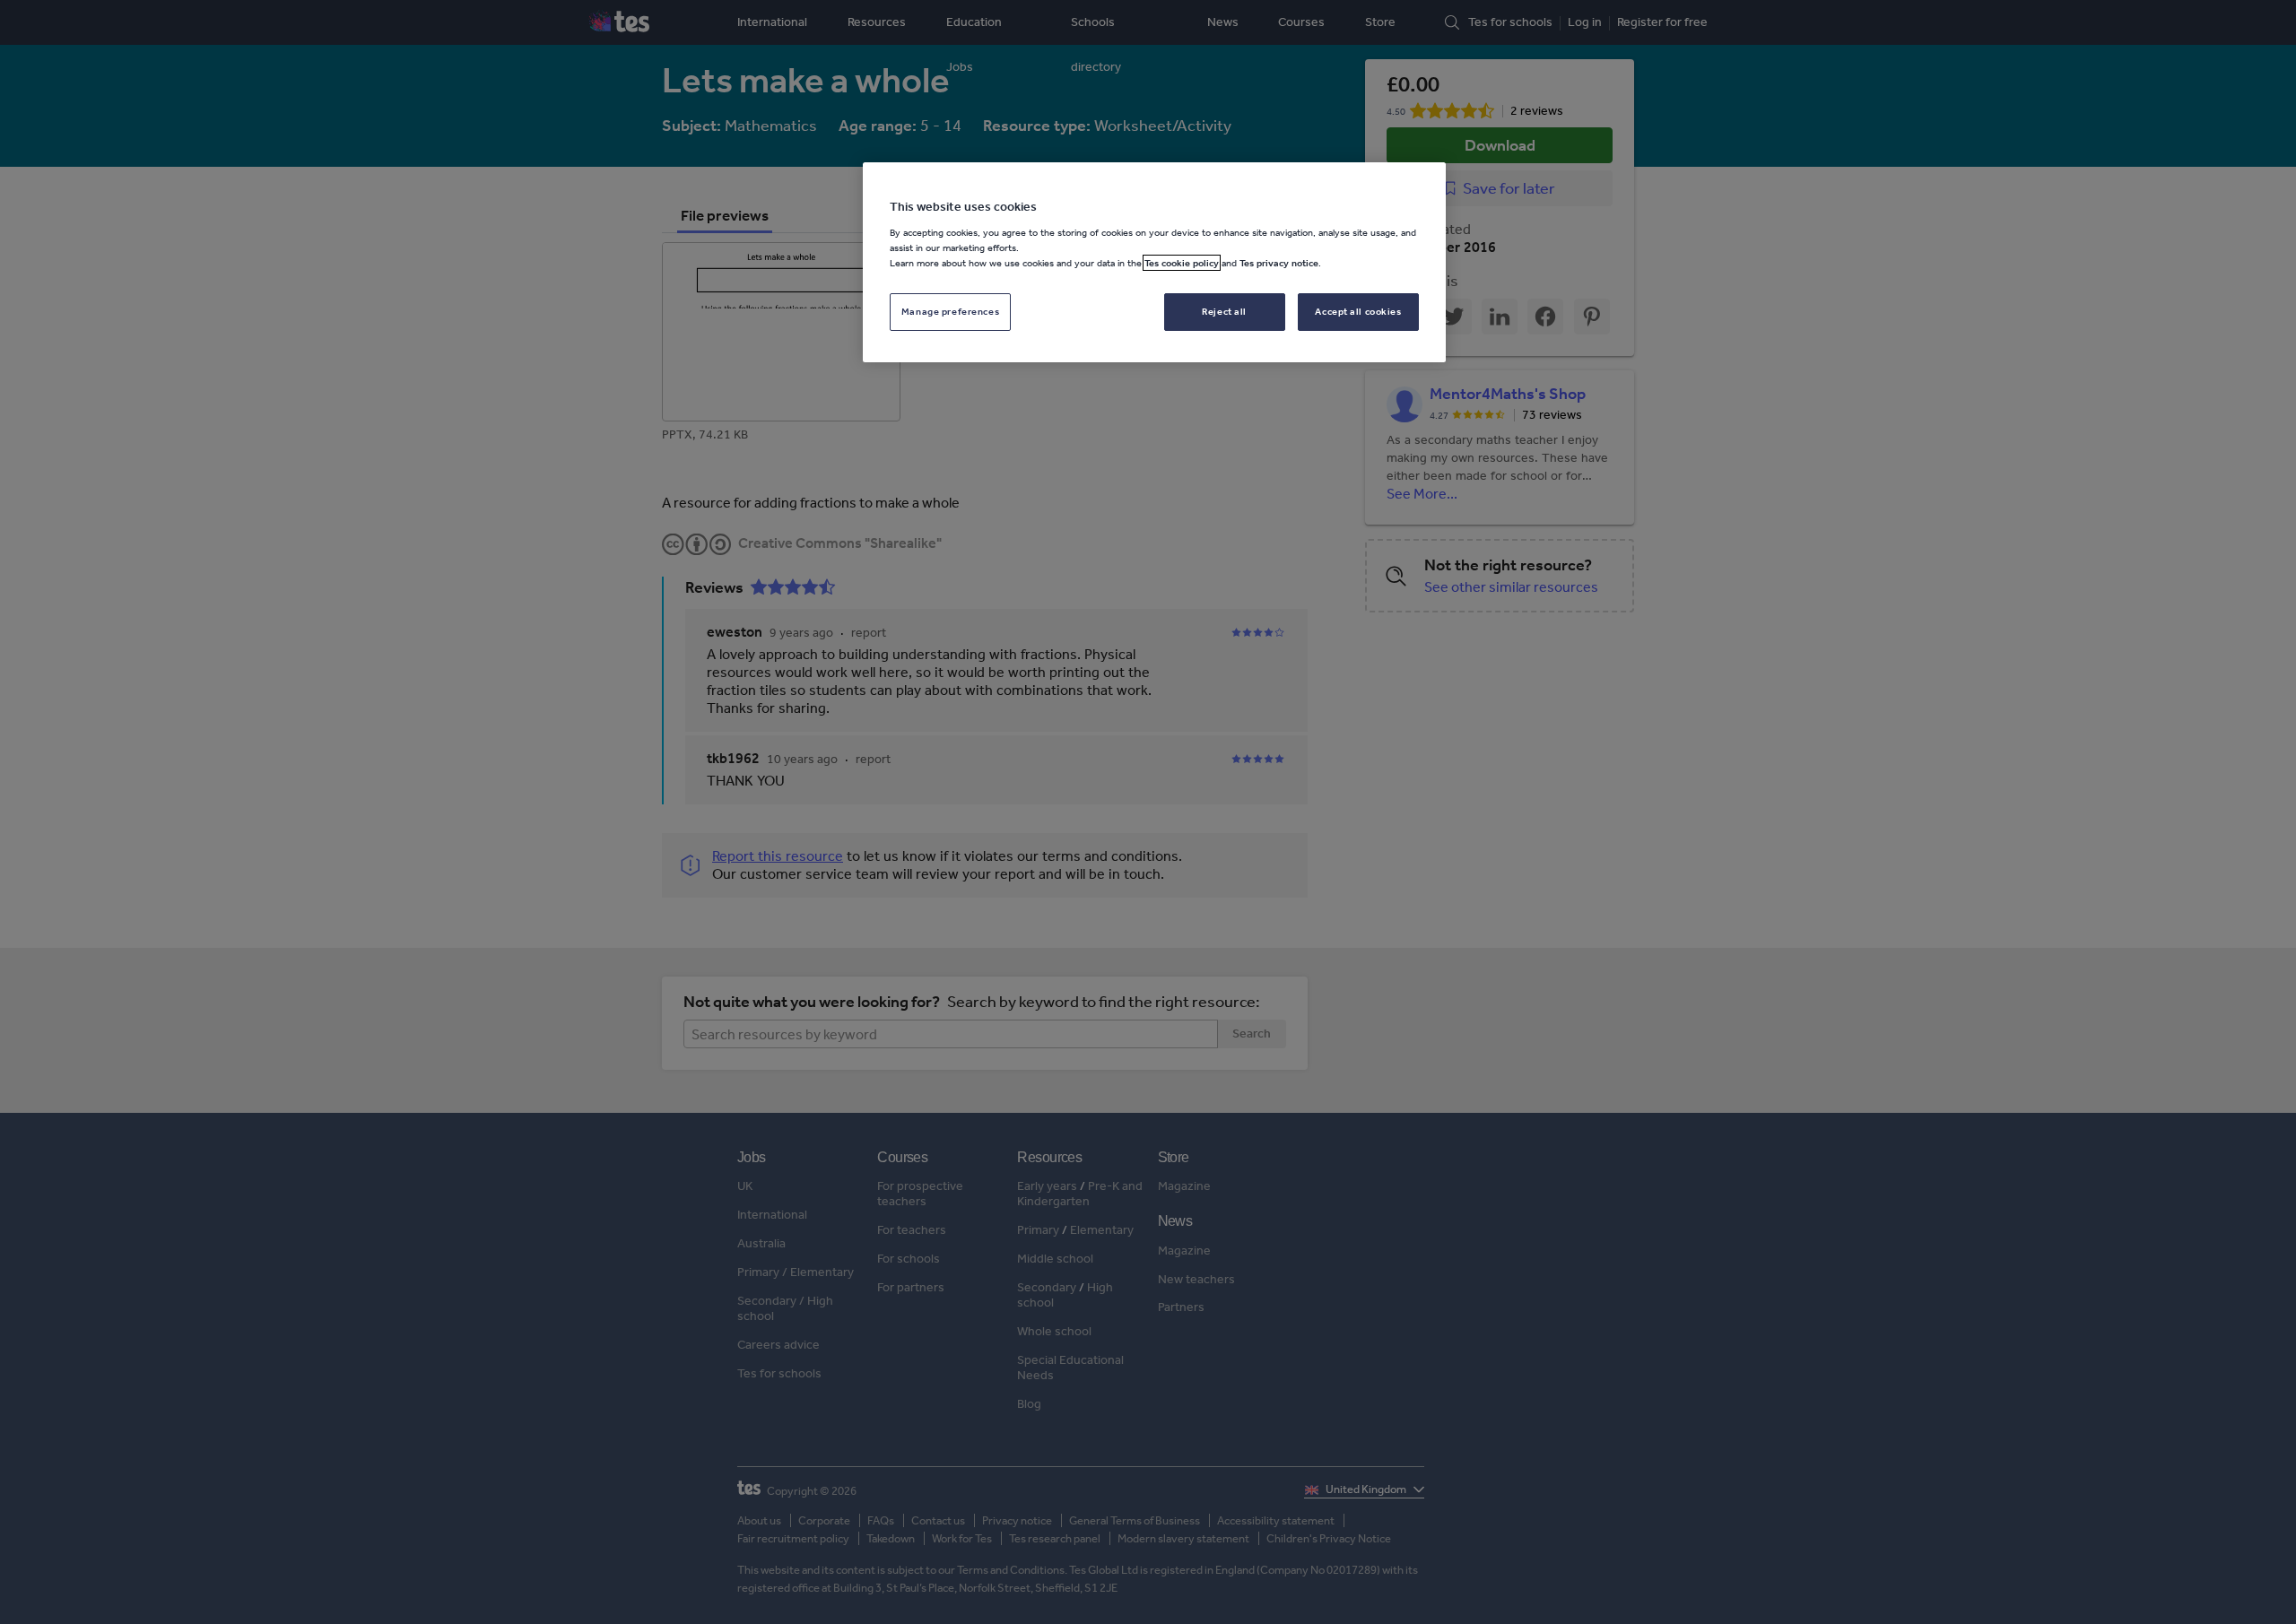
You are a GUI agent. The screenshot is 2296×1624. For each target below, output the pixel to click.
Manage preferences (950, 311)
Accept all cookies (1358, 311)
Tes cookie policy (1182, 263)
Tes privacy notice (1279, 263)
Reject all (1224, 311)
